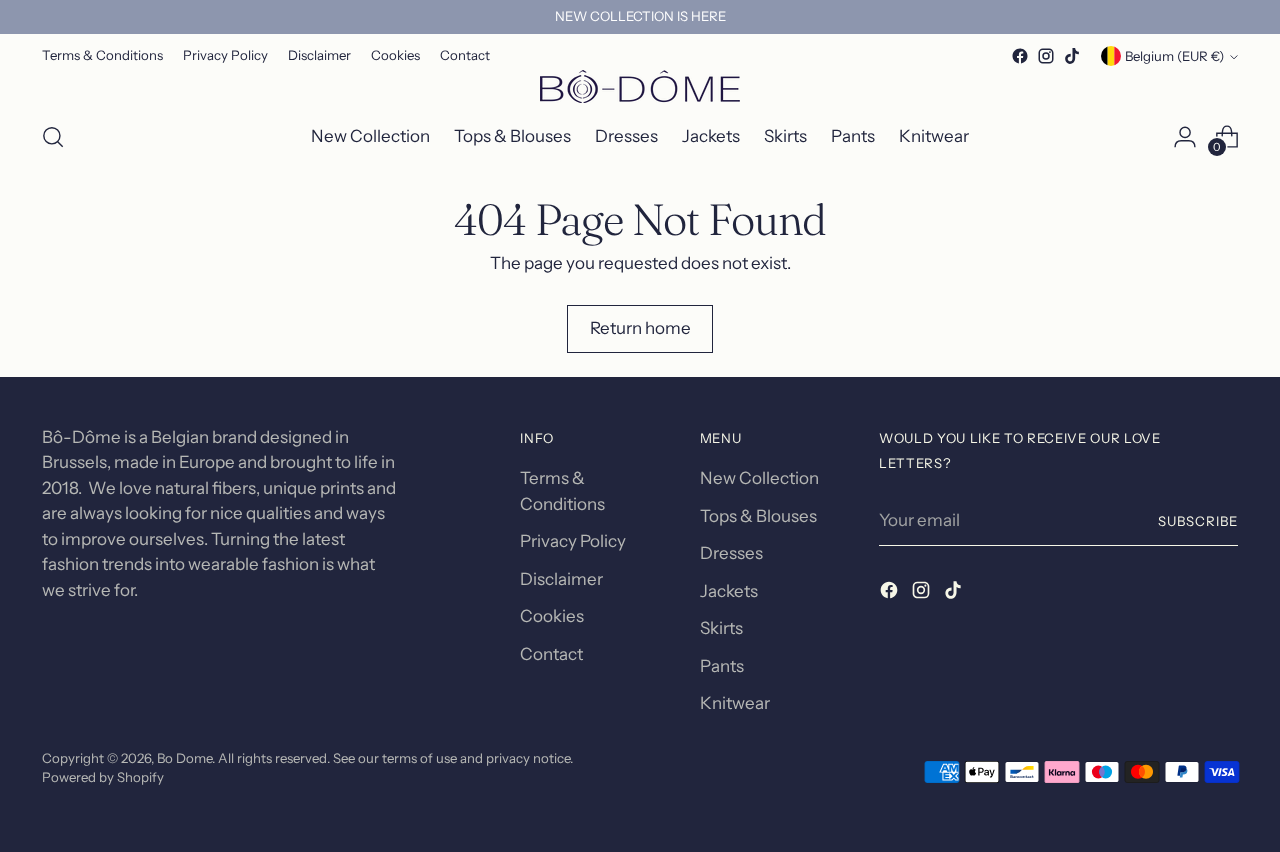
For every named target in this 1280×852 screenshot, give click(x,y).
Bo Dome (184, 758)
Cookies (552, 616)
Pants (722, 666)
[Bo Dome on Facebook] (1020, 56)
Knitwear (735, 703)
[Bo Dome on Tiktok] (1072, 56)
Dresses (731, 553)
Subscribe (1198, 521)
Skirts (721, 628)
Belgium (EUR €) (1174, 56)
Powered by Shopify (103, 777)
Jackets (729, 591)
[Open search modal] (53, 137)
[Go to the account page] (1185, 137)
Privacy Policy (573, 541)
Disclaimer (561, 579)
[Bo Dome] (640, 86)
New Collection (759, 478)
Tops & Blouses (758, 516)
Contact (551, 654)
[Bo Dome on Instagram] (1046, 56)
